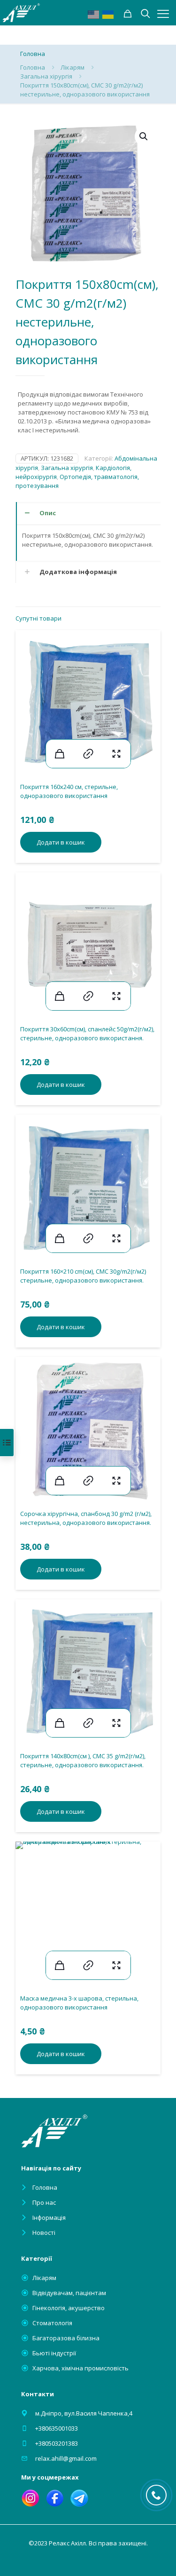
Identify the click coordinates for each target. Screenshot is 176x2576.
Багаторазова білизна (66, 2338)
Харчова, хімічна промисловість (80, 2368)
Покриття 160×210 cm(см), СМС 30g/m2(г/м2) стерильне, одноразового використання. (83, 1276)
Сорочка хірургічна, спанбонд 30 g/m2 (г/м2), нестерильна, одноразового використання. (86, 1518)
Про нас (44, 2202)
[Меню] (163, 14)
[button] (144, 136)
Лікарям (73, 67)
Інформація (49, 2217)
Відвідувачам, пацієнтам (69, 2293)
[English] (94, 14)
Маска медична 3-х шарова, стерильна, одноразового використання (79, 2003)
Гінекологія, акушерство (69, 2308)
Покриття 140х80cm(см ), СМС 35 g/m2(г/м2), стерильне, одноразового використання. (83, 1760)
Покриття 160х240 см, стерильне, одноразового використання (69, 791)
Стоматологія (52, 2323)
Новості (44, 2233)
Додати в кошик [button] (61, 842)
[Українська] (108, 14)
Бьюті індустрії (54, 2353)
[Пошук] (128, 14)
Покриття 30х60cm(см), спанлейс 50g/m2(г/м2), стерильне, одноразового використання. (87, 1033)
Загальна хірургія (46, 76)
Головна (33, 67)
